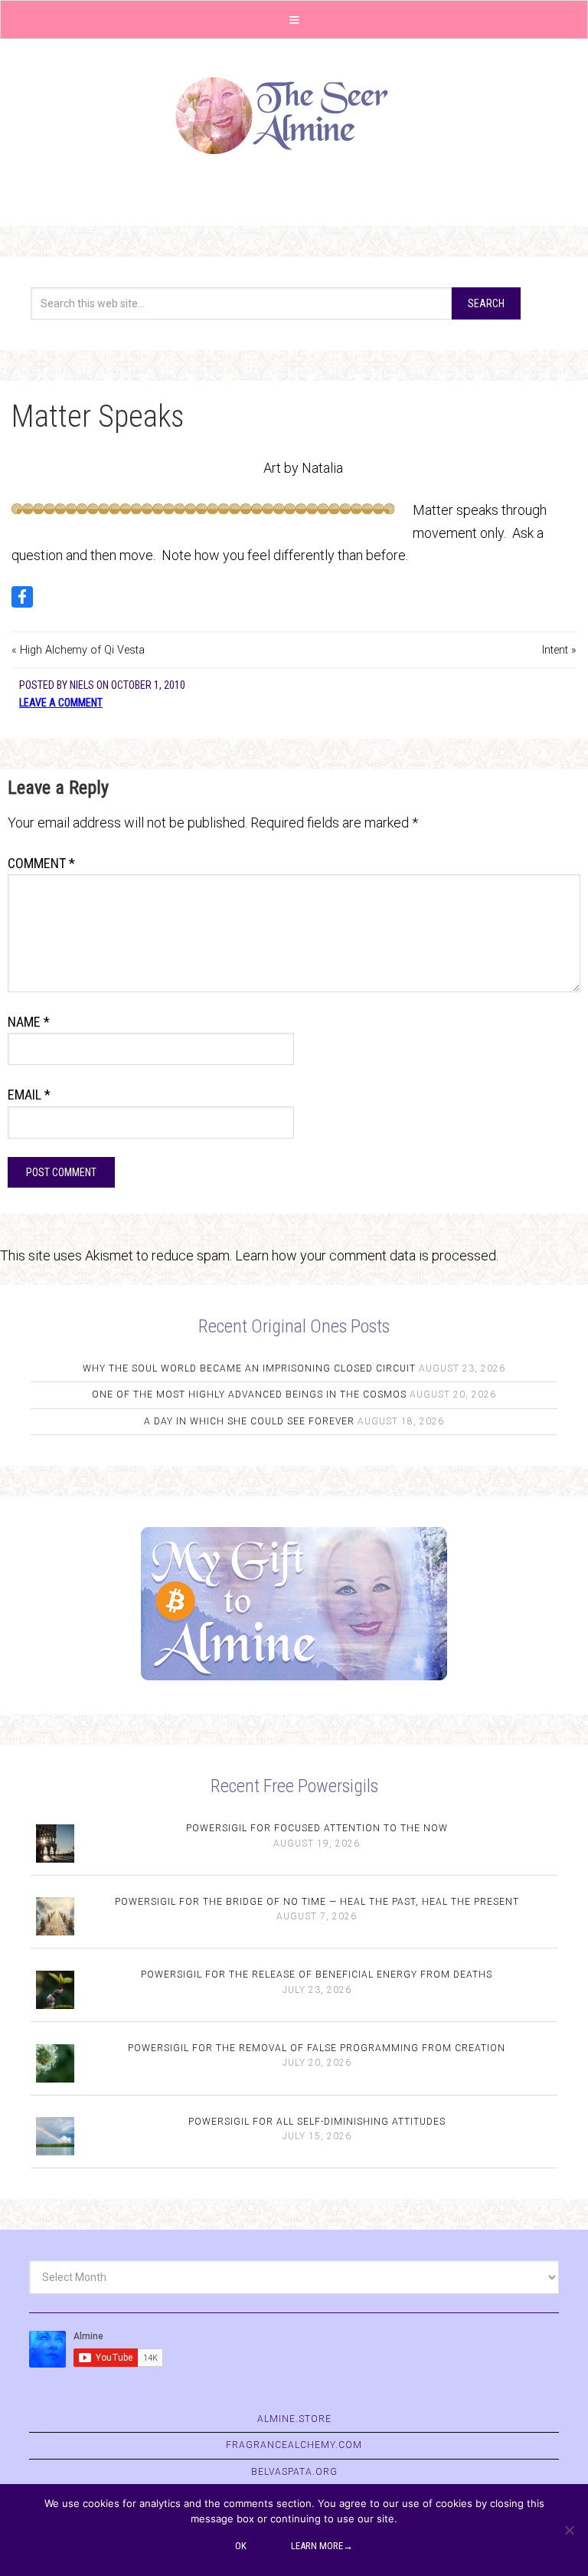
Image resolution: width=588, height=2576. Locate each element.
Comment (41, 863)
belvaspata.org (294, 2472)
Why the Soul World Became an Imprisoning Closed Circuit (249, 1368)
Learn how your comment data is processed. (367, 1255)
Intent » (559, 650)
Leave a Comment (61, 703)
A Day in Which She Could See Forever (249, 1421)
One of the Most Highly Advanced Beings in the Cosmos (249, 1395)
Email (29, 1095)
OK (241, 2546)
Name (29, 1022)
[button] (294, 20)
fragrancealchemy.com (294, 2445)
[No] (569, 2530)
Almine (294, 116)
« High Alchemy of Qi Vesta (78, 650)
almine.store (294, 2419)
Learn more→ (322, 2546)
